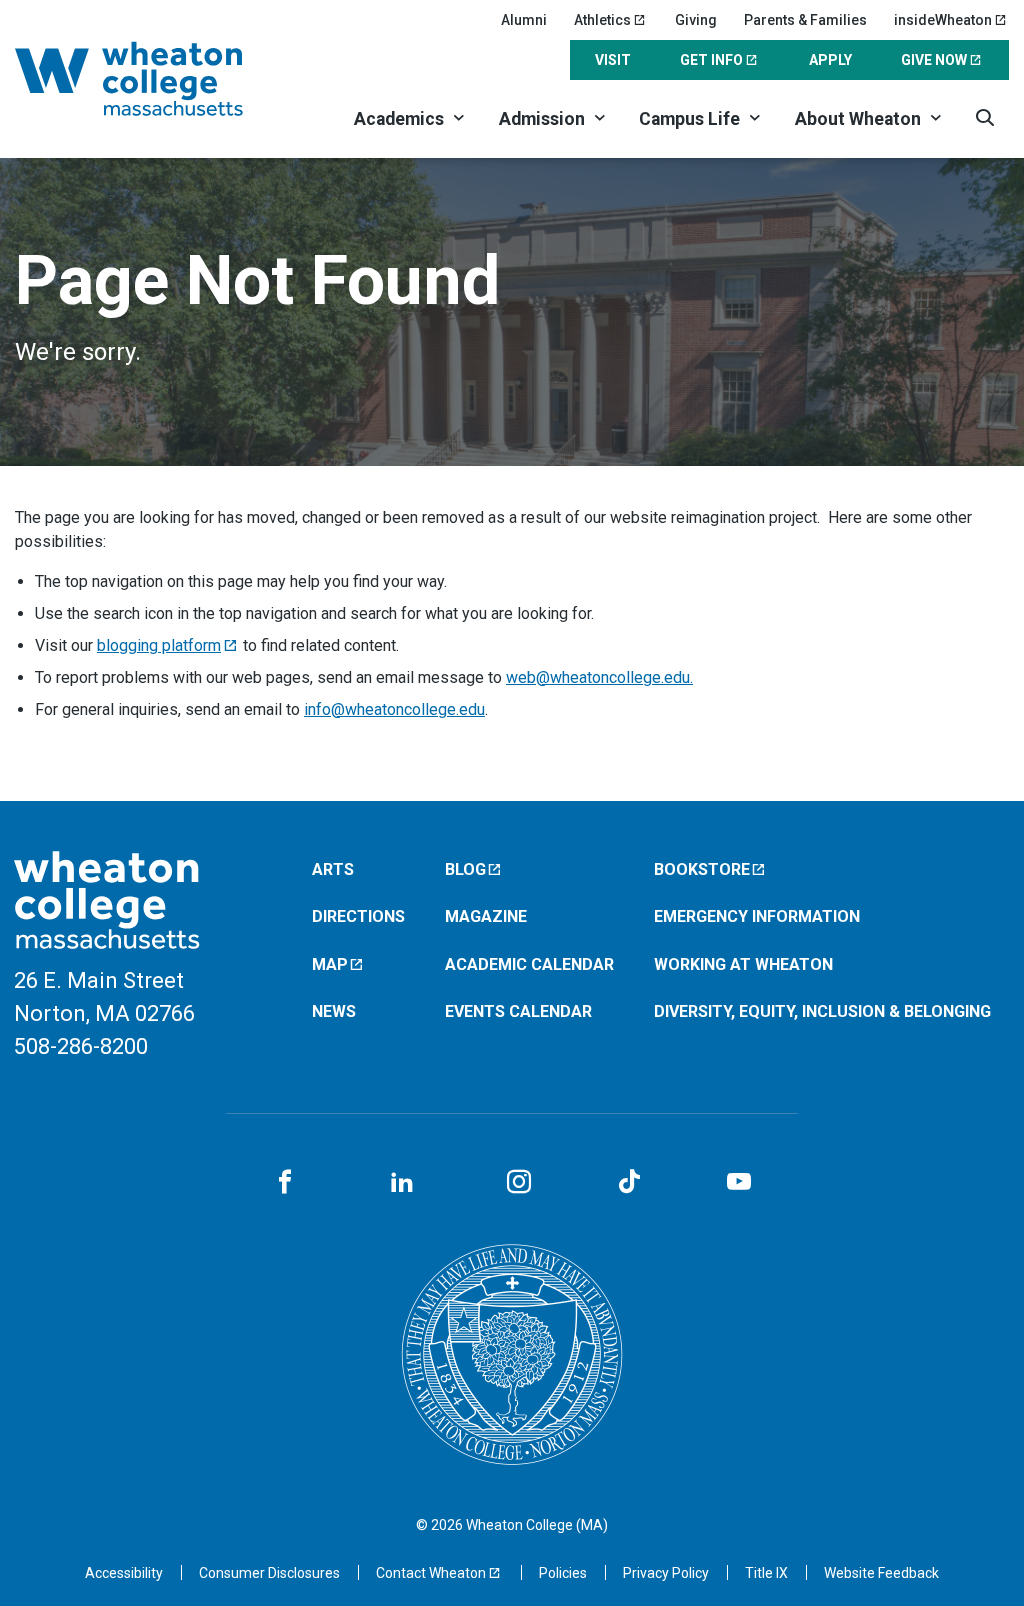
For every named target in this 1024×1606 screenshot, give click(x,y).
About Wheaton (858, 119)
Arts (333, 869)
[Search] (984, 117)
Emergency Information (757, 916)
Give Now (934, 60)
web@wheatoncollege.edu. (599, 677)
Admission (542, 119)
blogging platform (159, 645)
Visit (613, 60)
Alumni (524, 20)
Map (330, 964)
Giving (696, 20)
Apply (830, 60)
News (334, 1011)
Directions (358, 916)
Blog (465, 869)
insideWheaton (943, 20)
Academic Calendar (529, 964)
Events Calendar (518, 1011)
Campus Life (689, 119)
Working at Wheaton (743, 964)
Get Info (711, 60)
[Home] (154, 78)
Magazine (486, 916)
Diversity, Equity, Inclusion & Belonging (822, 1011)
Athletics (602, 20)
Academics (399, 119)
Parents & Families (805, 20)
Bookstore (702, 869)
